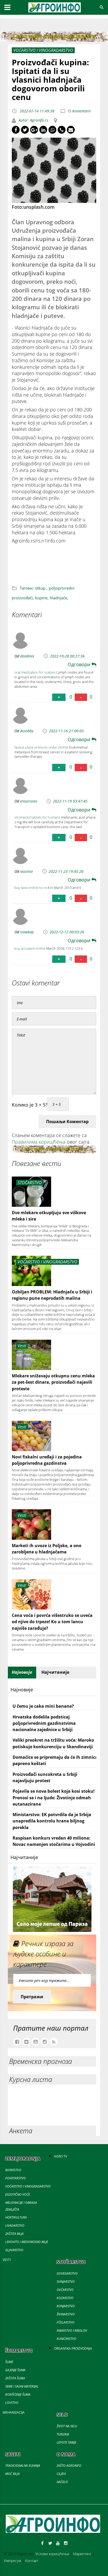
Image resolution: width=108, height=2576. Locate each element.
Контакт (32, 2561)
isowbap (27, 932)
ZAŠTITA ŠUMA (15, 2378)
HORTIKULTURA (16, 2217)
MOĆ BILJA (12, 2474)
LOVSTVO (12, 2403)
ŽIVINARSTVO (66, 2314)
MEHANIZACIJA (14, 2412)
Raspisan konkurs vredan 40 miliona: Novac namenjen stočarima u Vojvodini (54, 1841)
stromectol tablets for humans (37, 817)
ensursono (29, 801)
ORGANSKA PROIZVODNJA (73, 2348)
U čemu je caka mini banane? (43, 1706)
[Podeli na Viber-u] (62, 130)
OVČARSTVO (65, 2290)
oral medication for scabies (35, 672)
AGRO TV (61, 2156)
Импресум (12, 2561)
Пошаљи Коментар (67, 1122)
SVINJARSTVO (66, 2282)
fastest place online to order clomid (41, 747)
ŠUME (9, 2362)
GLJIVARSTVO (14, 2250)
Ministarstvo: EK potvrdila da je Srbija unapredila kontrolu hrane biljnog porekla (52, 1821)
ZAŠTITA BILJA (14, 2234)
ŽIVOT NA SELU (67, 2426)
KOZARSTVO (65, 2298)
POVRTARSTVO (15, 2178)
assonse (27, 871)
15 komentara (79, 111)
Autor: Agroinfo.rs (33, 120)
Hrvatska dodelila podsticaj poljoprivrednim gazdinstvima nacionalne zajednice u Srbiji (44, 1723)
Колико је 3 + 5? (30, 1105)
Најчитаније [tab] (55, 1672)
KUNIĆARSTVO (66, 2339)
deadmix (27, 656)
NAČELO (62, 2482)
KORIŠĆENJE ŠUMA (18, 2395)
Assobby (27, 731)
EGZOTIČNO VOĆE (18, 2194)
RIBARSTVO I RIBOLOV (72, 2331)
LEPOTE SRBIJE (66, 2442)
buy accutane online (30, 948)
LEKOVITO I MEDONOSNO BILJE (27, 2242)
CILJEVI (61, 2474)
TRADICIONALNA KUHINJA (23, 2466)
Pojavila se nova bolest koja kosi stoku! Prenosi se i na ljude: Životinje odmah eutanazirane (54, 1798)
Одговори (80, 664)
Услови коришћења (52, 2554)
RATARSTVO (13, 2170)
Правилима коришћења (39, 1142)
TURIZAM (63, 2434)
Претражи (32, 1997)
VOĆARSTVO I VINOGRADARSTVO (28, 2186)
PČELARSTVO (66, 2322)
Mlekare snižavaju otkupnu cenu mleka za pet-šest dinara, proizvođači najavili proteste (53, 1382)
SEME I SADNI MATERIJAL (22, 2386)
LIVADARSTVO (15, 2226)
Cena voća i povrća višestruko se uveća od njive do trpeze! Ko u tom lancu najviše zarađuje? (52, 1622)
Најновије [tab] (22, 1672)
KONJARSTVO (66, 2306)
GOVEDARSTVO (67, 2273)
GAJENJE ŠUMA (15, 2370)
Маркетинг (82, 2554)
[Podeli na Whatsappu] (52, 130)
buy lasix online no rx (31, 888)
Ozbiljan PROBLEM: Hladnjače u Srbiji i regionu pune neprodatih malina (52, 1295)
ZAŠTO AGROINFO (69, 2466)
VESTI (7, 2260)
